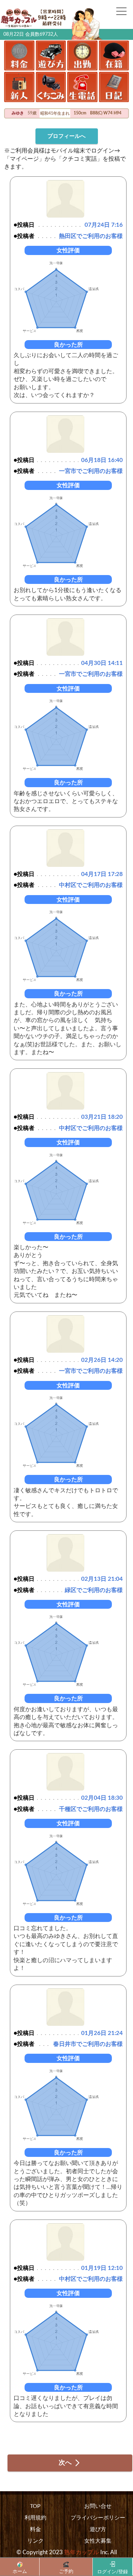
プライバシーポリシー (98, 2518)
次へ (65, 2463)
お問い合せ (98, 2506)
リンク (35, 2541)
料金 (35, 2529)
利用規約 (35, 2518)
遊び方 (98, 2529)
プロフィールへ (66, 136)
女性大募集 (98, 2541)
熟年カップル (82, 2552)
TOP (35, 2506)
